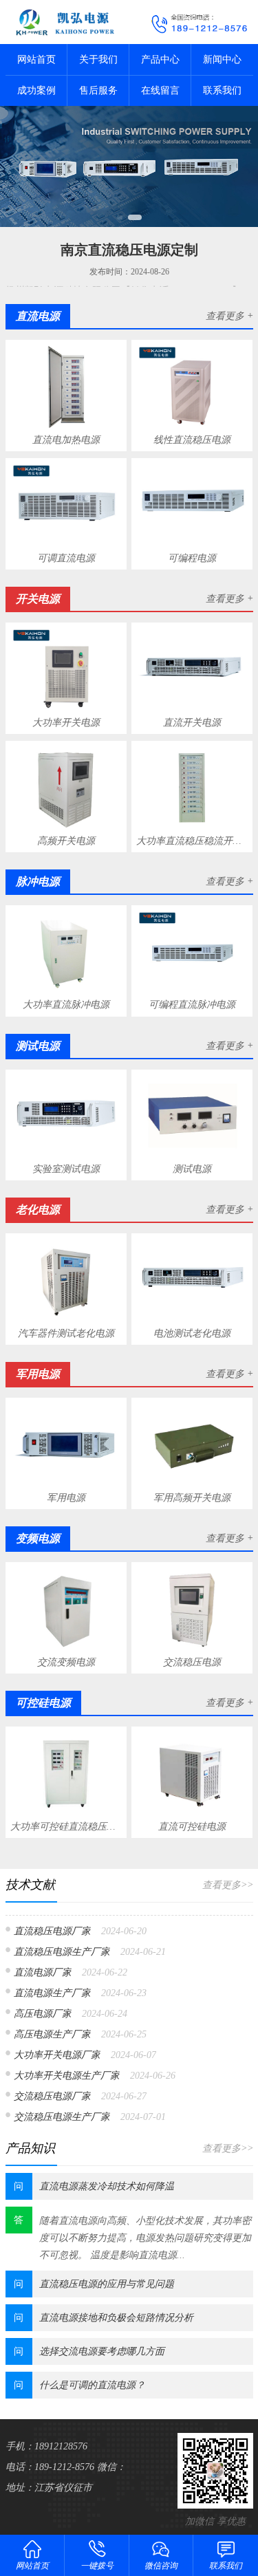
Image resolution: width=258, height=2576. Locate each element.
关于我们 (98, 59)
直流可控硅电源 (192, 1827)
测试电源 (192, 1169)
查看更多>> (228, 1885)
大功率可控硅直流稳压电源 (66, 1827)
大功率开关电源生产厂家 (67, 2076)
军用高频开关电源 (192, 1498)
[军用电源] (66, 1445)
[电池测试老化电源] (192, 1281)
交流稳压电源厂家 (52, 2096)
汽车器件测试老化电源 (66, 1333)
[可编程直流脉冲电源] (192, 952)
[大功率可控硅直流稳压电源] (66, 1773)
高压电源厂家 (43, 2014)
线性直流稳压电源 (192, 440)
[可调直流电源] (66, 505)
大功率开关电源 (66, 723)
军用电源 (66, 1498)
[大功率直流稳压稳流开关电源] (192, 788)
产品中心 (160, 59)
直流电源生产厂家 (52, 1993)
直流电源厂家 (43, 1972)
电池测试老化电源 (192, 1333)
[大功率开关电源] (66, 669)
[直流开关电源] (192, 669)
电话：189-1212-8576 (50, 2467)
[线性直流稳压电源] (192, 387)
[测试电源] (192, 1116)
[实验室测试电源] (66, 1116)
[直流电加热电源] (66, 387)
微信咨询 (161, 2566)
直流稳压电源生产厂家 (62, 1952)
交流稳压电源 (192, 1662)
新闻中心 (222, 59)
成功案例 (36, 90)
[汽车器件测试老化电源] (66, 1281)
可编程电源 (192, 558)
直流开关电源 (192, 723)
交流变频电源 (66, 1662)
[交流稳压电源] (192, 1609)
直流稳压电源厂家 (52, 1931)
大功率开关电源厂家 (57, 2055)
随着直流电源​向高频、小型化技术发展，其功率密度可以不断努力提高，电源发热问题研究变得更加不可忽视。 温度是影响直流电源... (145, 2238)
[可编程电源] (192, 505)
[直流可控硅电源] (192, 1773)
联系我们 (222, 90)
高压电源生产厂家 (52, 2034)
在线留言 (160, 90)
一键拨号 (97, 2566)
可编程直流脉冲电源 (192, 1005)
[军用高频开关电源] (192, 1445)
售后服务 (98, 90)
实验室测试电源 (66, 1169)
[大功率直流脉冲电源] (66, 952)
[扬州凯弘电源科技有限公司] (65, 22)
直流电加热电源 (66, 440)
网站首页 (36, 59)
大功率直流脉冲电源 (66, 1005)
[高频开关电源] (66, 788)
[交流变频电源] (66, 1609)
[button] (120, 217)
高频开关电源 (66, 841)
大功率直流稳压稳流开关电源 (192, 841)
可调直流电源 (66, 558)
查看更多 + (229, 316)
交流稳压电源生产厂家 (62, 2117)
